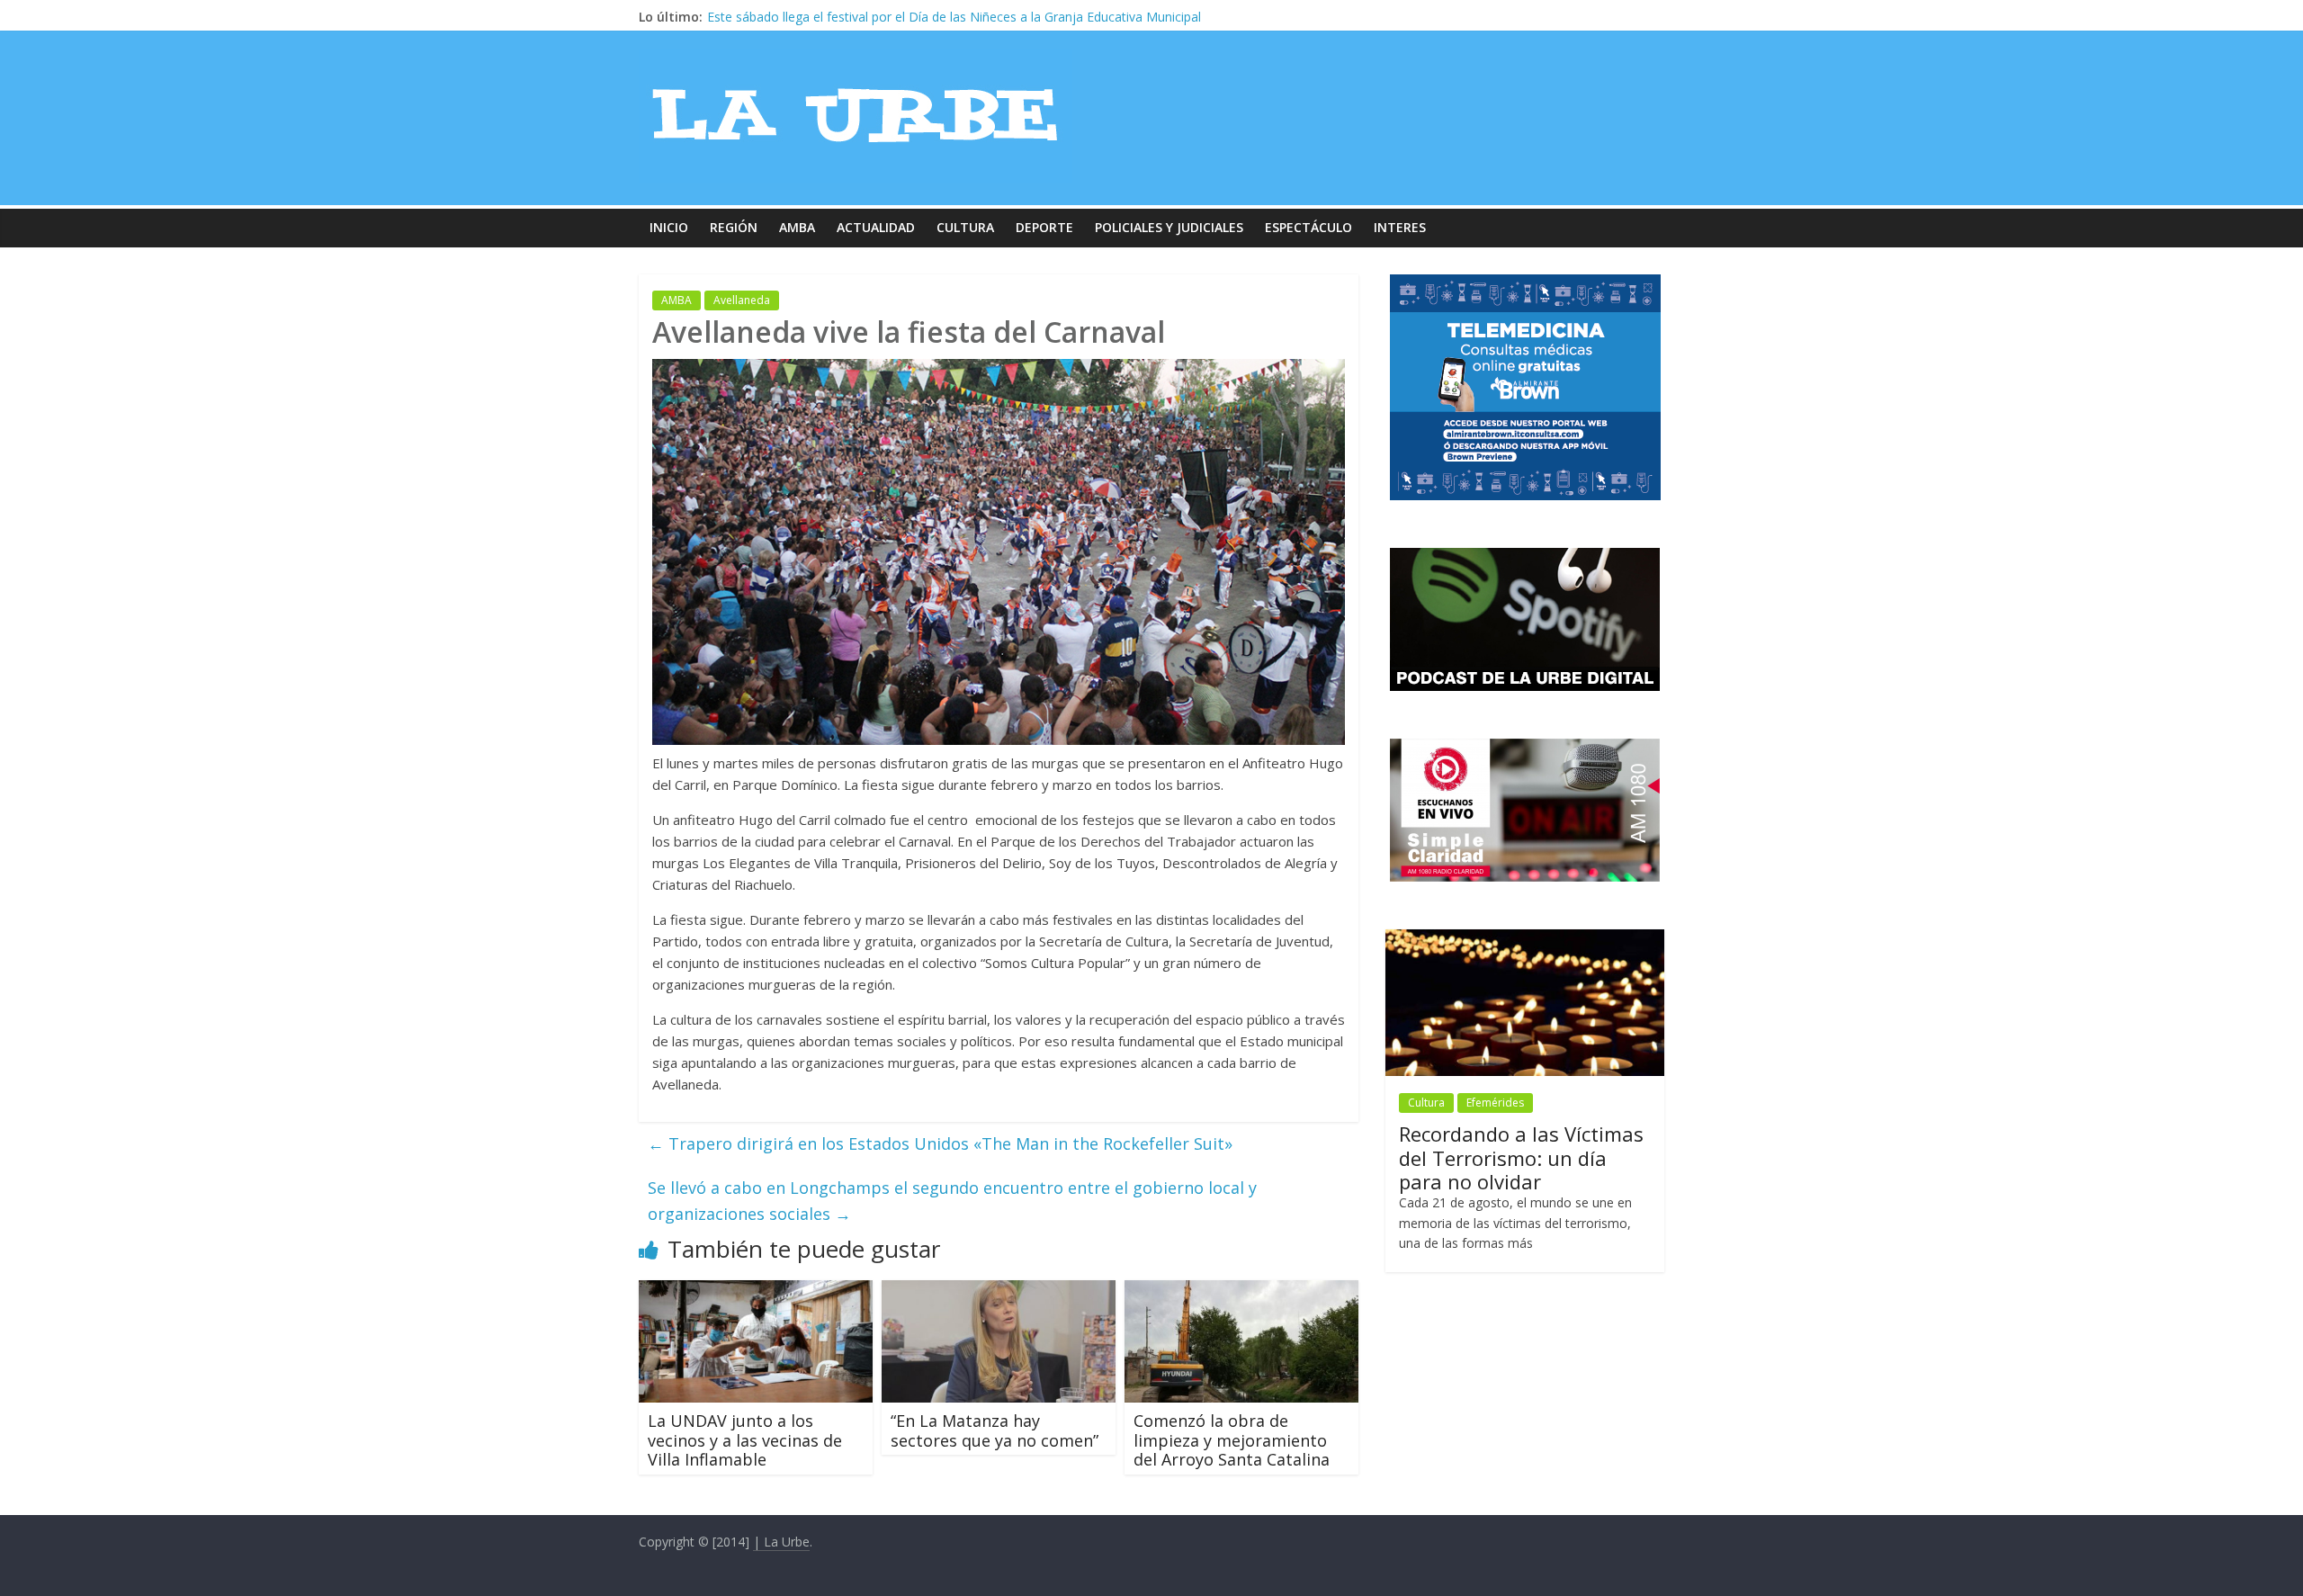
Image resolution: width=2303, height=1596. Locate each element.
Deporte (1044, 227)
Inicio (669, 227)
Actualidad (876, 227)
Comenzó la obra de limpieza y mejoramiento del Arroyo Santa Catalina (1232, 1440)
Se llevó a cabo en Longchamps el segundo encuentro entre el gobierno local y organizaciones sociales (952, 1201)
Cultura (965, 227)
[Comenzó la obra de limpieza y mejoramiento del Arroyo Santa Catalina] (1241, 1291)
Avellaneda (742, 300)
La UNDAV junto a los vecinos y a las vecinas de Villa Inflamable (745, 1440)
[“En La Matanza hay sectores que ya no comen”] (999, 1291)
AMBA (797, 227)
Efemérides (1495, 1103)
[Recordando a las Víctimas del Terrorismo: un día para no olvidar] (1525, 939)
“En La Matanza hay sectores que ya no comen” (995, 1430)
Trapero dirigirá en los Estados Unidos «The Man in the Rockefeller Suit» (940, 1143)
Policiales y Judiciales (1169, 227)
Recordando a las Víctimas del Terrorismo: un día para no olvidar (1521, 1157)
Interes (1400, 227)
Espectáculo (1308, 227)
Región (734, 227)
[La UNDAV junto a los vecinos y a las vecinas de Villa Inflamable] (756, 1291)
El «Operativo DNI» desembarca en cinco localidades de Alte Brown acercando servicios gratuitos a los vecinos (1031, 17)
